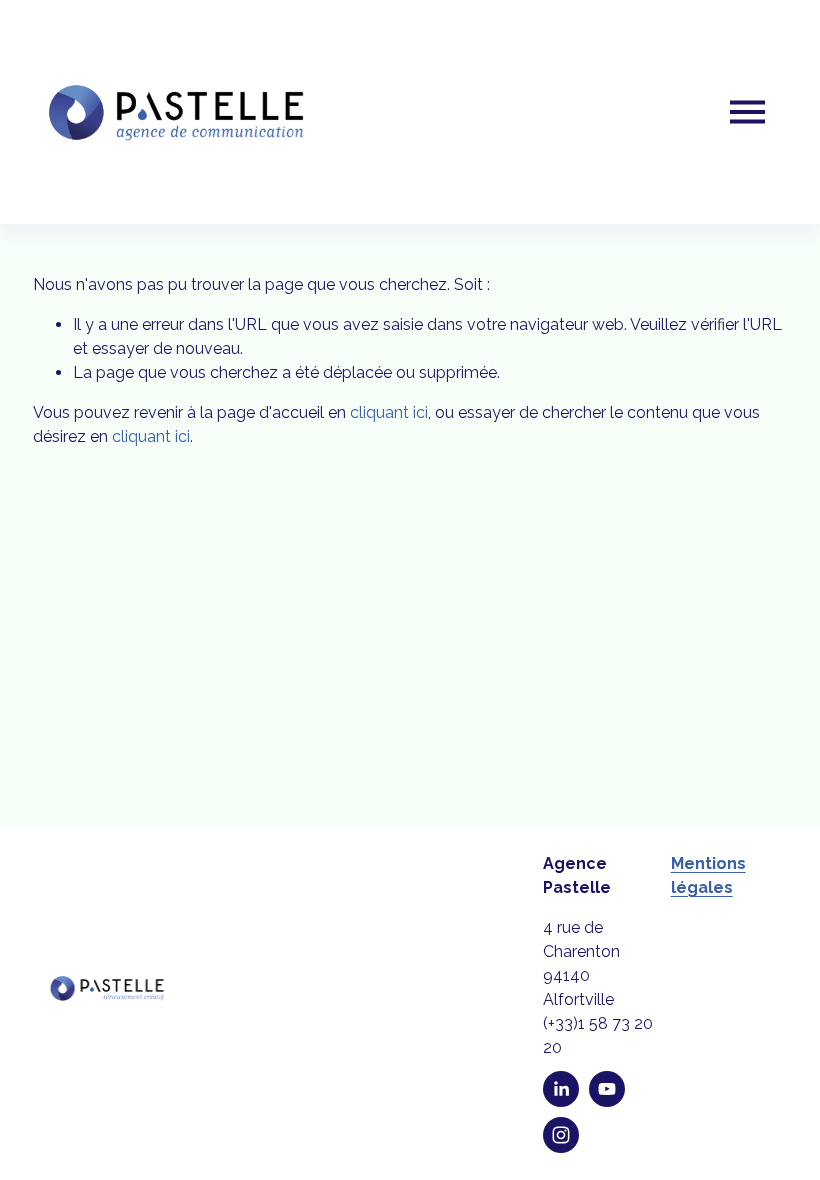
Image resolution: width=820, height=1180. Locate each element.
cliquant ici (389, 412)
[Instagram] (561, 1135)
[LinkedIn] (561, 1089)
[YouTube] (607, 1089)
